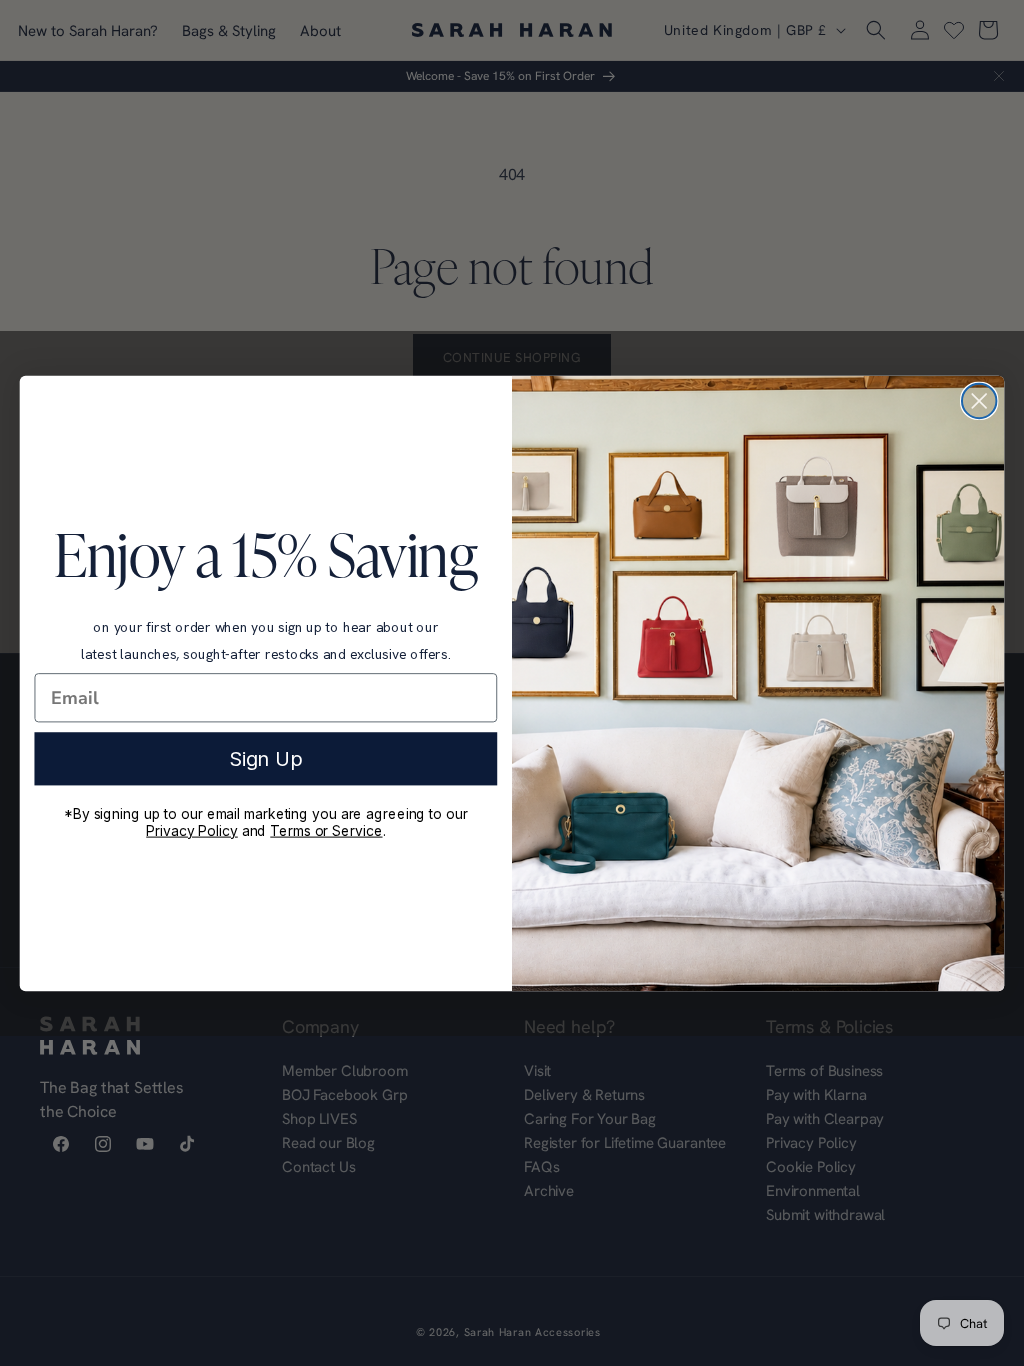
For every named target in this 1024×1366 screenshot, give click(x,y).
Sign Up (266, 758)
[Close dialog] (979, 400)
